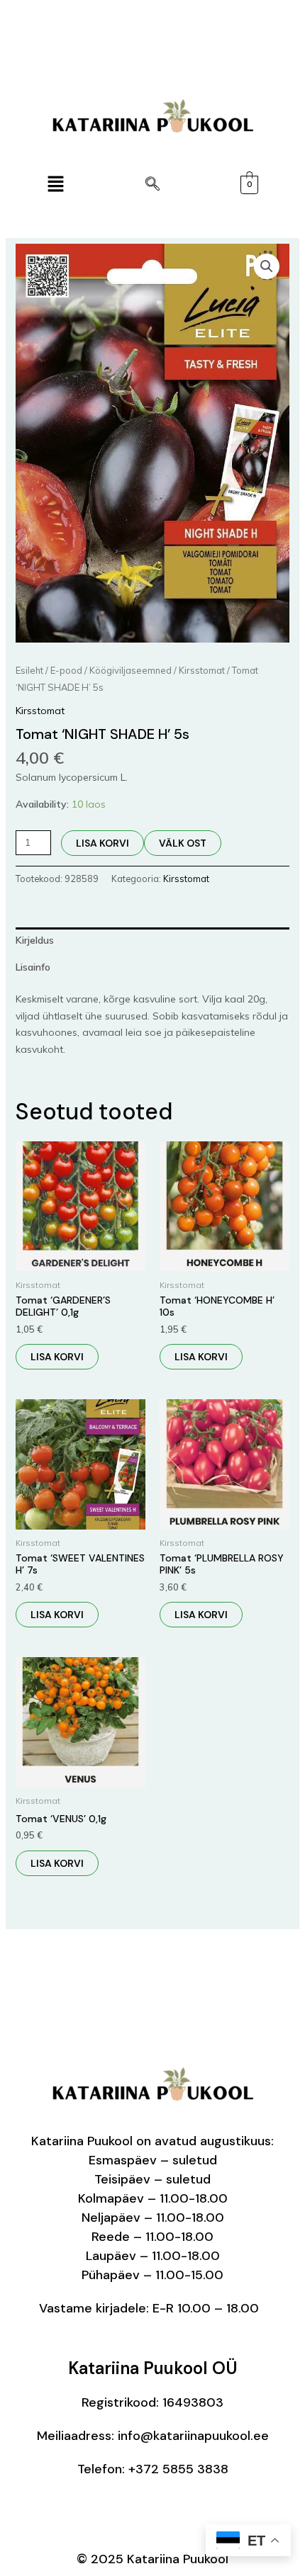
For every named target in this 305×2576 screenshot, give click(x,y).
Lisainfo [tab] (33, 967)
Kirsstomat (202, 670)
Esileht (29, 670)
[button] (55, 185)
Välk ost (183, 843)
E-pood (66, 670)
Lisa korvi (102, 843)
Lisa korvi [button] (57, 1357)
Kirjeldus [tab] (35, 940)
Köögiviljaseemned (131, 670)
